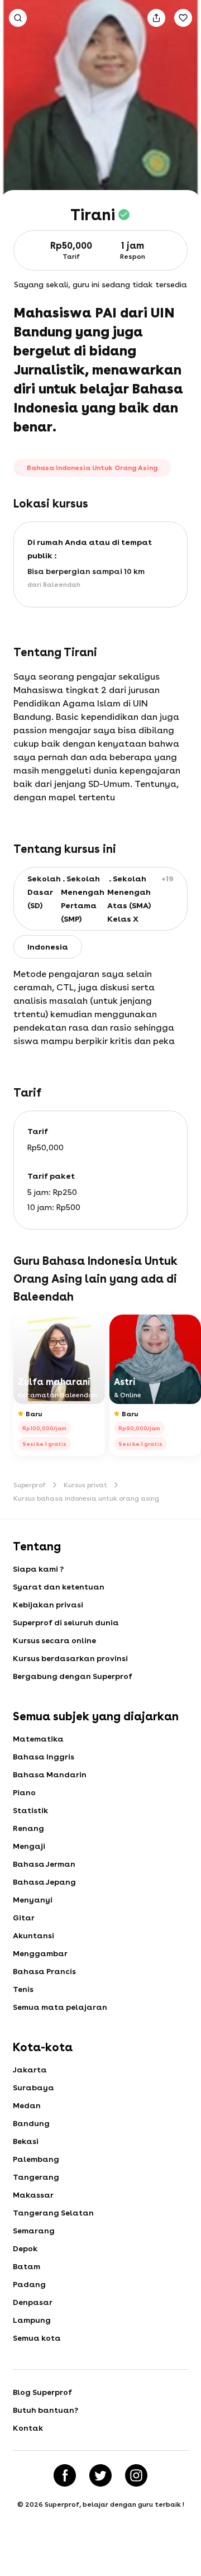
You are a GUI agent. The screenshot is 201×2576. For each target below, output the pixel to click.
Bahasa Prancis (44, 1971)
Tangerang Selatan (53, 2213)
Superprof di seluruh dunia (66, 1623)
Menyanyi (33, 1900)
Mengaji (29, 1846)
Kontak (28, 2428)
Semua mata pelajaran (60, 2007)
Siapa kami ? (38, 1569)
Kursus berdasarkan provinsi (70, 1658)
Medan (27, 2105)
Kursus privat (85, 1485)
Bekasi (26, 2141)
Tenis (23, 1989)
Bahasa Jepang (44, 1882)
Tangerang (36, 2177)
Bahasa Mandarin (50, 1775)
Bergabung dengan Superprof (73, 1676)
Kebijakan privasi (48, 1605)
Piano (24, 1792)
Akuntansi (33, 1935)
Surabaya (33, 2088)
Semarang (34, 2231)
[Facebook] (65, 2475)
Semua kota (37, 2338)
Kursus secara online (54, 1640)
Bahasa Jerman (44, 1864)
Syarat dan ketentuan (59, 1587)
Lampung (32, 2320)
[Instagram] (136, 2475)
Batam (27, 2266)
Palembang (36, 2159)
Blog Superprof (42, 2392)
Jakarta (30, 2070)
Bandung (31, 2123)
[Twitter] (100, 2475)
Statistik (30, 1810)
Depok (25, 2248)
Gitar (24, 1918)
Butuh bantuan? (46, 2410)
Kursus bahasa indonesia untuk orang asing (86, 1498)
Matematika (38, 1739)
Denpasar (33, 2302)
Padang (29, 2284)
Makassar (33, 2195)
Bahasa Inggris (44, 1757)
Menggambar (40, 1953)
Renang (28, 1828)
